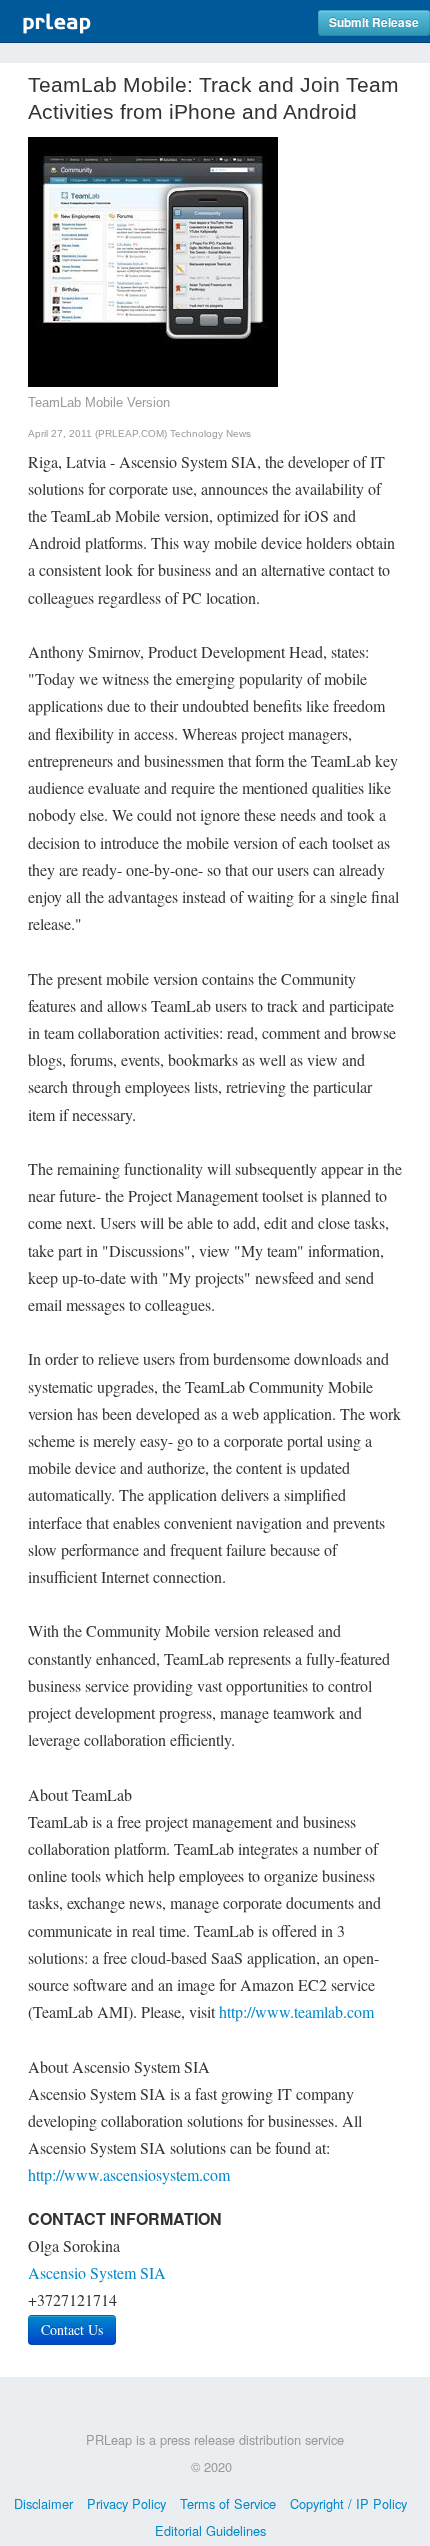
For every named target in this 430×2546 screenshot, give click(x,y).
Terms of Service (228, 2503)
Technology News (210, 433)
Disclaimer (43, 2503)
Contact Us (72, 2329)
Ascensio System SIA (97, 2272)
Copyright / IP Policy (348, 2503)
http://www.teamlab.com (296, 2011)
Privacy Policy (126, 2503)
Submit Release (374, 22)
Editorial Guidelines (210, 2530)
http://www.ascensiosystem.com (129, 2174)
